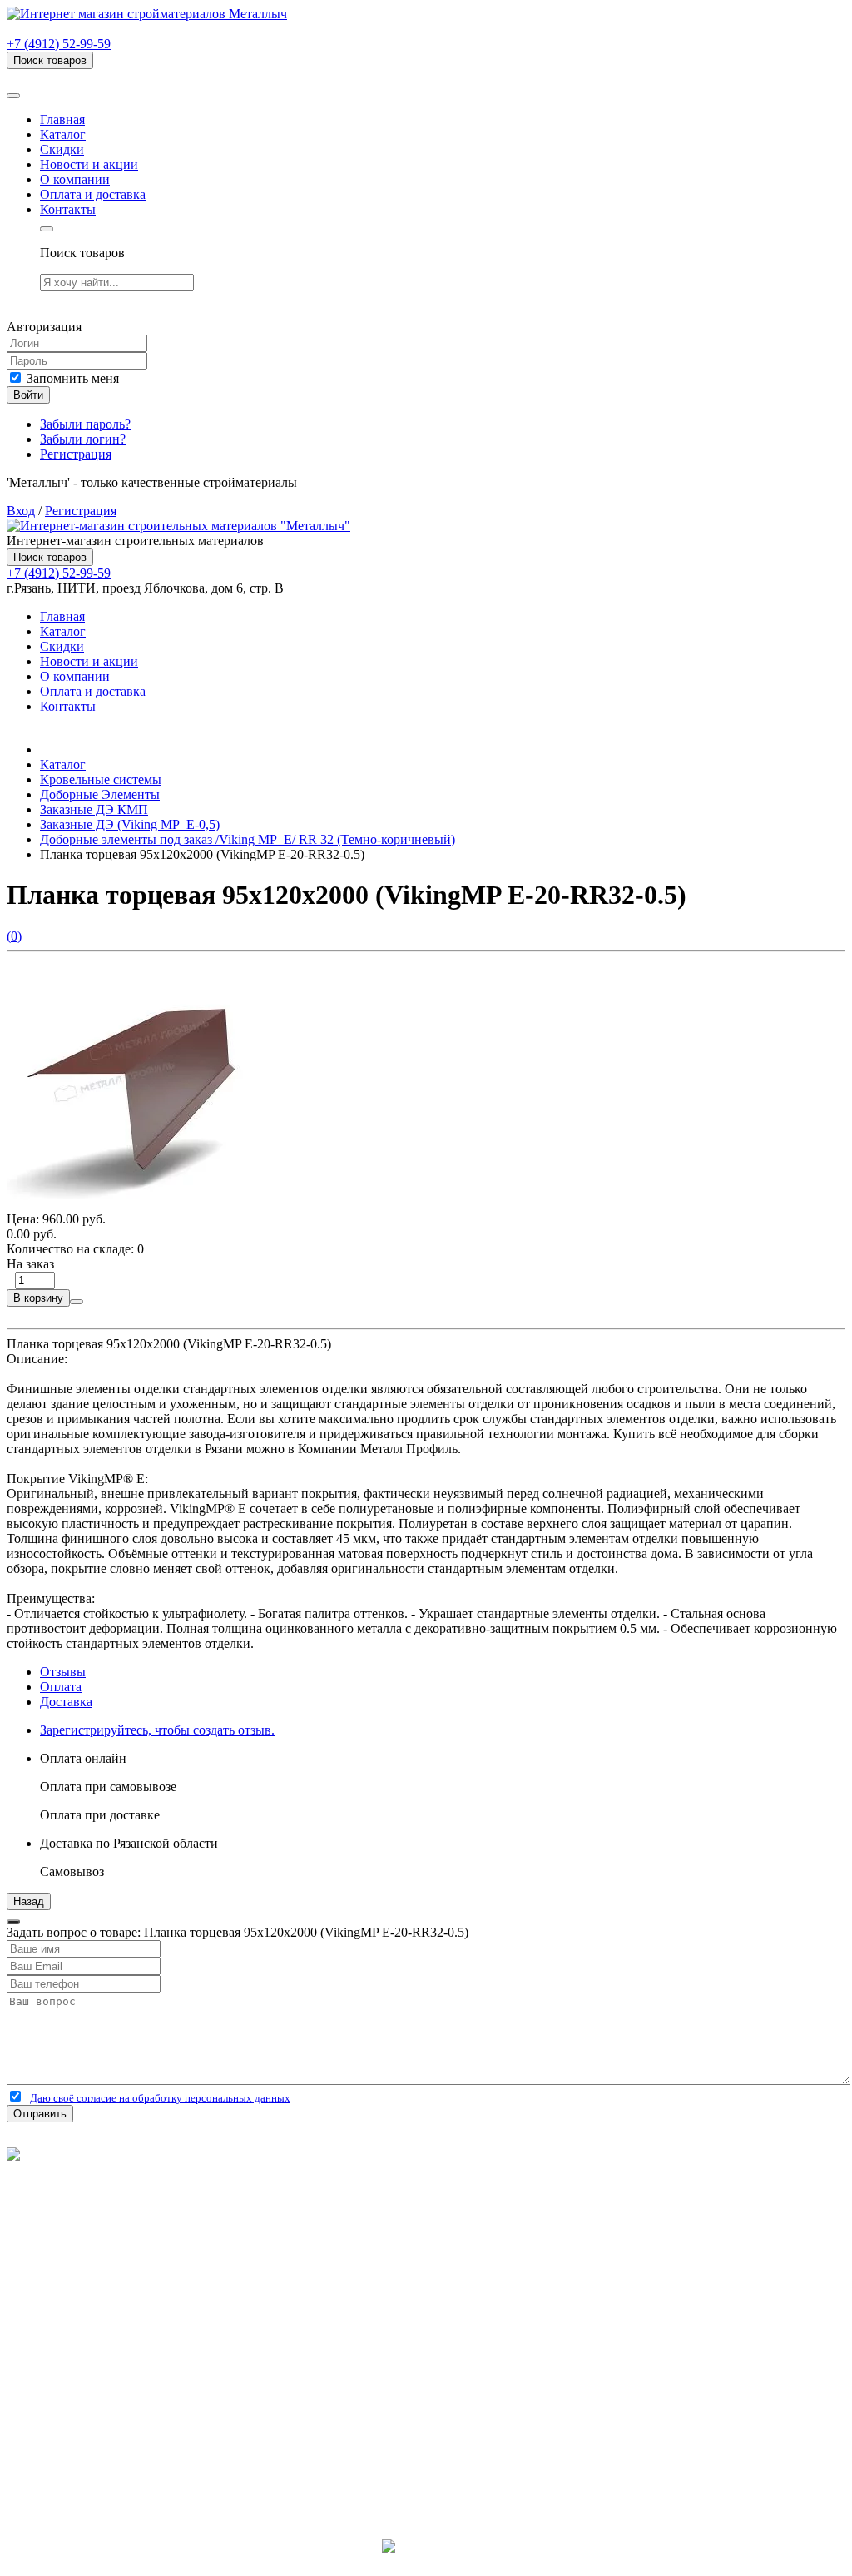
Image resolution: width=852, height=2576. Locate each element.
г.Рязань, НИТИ (84, 2458)
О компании (75, 179)
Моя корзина (76, 2382)
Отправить (40, 2114)
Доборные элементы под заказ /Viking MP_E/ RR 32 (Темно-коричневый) (248, 839)
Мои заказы (73, 2397)
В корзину (38, 1298)
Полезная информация (104, 2292)
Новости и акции (89, 164)
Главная (62, 119)
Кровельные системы (101, 779)
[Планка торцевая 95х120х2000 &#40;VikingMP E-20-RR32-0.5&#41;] (131, 1204)
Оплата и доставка (93, 194)
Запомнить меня (71, 378)
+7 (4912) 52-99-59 (59, 44)
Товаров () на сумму (94, 76)
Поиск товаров (50, 60)
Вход (21, 511)
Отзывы (63, 1672)
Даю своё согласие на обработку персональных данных (160, 2098)
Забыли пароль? (85, 424)
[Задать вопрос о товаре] (77, 1302)
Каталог (63, 134)
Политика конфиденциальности (98, 2199)
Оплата (61, 1687)
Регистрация (76, 454)
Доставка (66, 1702)
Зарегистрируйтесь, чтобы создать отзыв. (157, 1730)
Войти (28, 395)
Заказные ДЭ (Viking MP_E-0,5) (130, 824)
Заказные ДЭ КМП (94, 809)
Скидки (62, 149)
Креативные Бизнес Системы (426, 2561)
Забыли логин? (83, 439)
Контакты (68, 209)
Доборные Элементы (100, 794)
